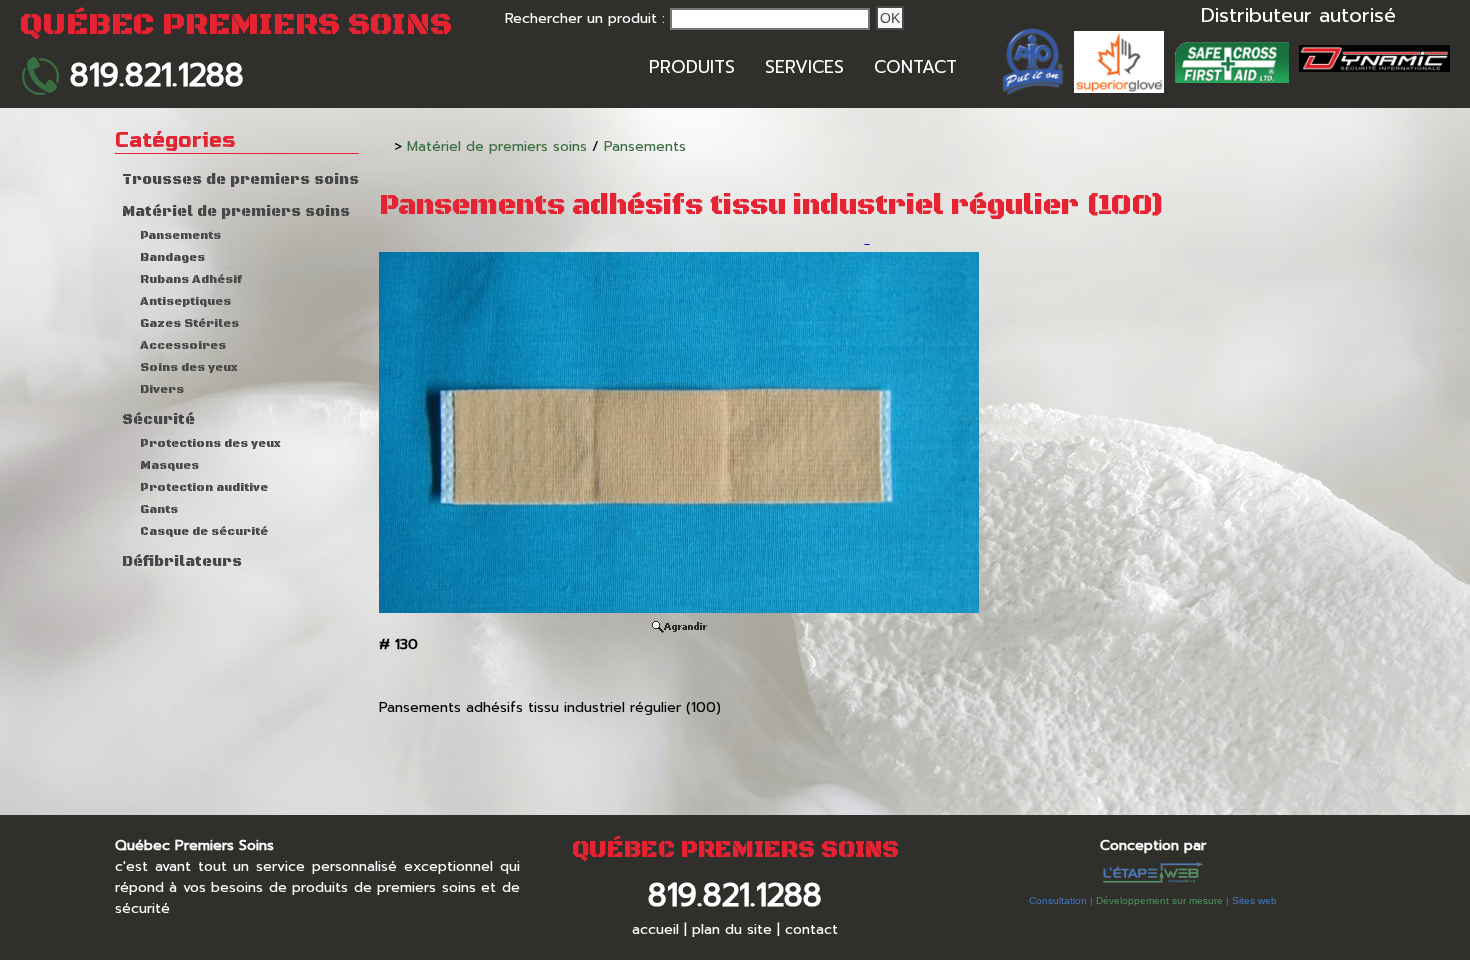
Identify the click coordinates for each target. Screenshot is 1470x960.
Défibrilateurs (182, 562)
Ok (890, 18)
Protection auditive (204, 487)
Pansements (180, 235)
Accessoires (183, 345)
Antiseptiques (185, 301)
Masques (169, 465)
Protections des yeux (210, 443)
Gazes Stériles (189, 323)
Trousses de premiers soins (240, 180)
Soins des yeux (189, 367)
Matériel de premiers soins (236, 212)
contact (811, 929)
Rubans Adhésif (191, 279)
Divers (162, 389)
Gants (159, 509)
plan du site (732, 929)
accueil (655, 929)
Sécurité (158, 420)
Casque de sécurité (204, 531)
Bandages (172, 257)
